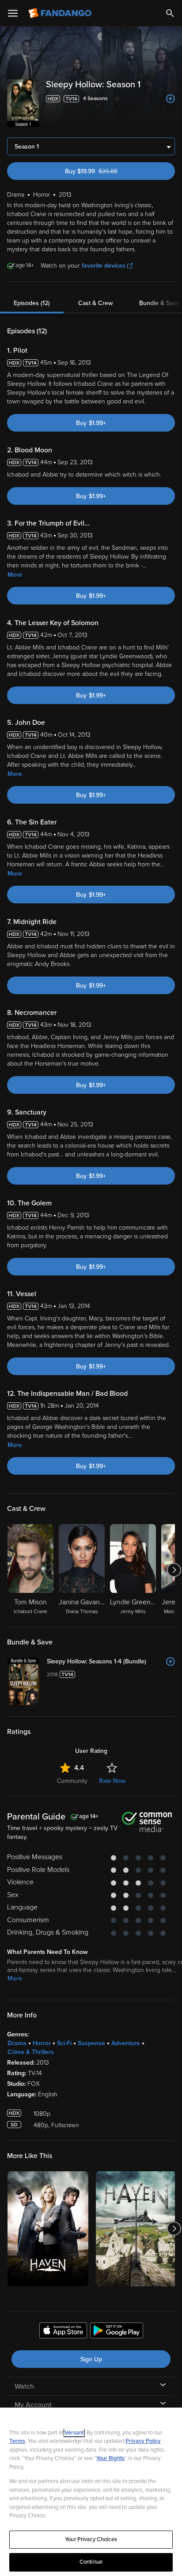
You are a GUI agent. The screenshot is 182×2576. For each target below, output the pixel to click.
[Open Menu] (13, 13)
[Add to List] (171, 99)
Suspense (91, 2043)
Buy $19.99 (107, 171)
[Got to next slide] (174, 1570)
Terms (17, 2441)
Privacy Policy (143, 2441)
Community (72, 1781)
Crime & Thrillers (31, 2052)
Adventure (126, 2043)
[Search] (170, 13)
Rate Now (112, 1781)
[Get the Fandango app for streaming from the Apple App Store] (63, 2332)
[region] (91, 2492)
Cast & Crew (95, 303)
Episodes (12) (32, 303)
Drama (17, 2043)
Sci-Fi (64, 2043)
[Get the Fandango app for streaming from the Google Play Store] (117, 2332)
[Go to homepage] (61, 13)
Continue (91, 2562)
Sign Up (91, 2359)
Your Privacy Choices (91, 2539)
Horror (42, 2043)
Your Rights (110, 2458)
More (15, 575)
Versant (74, 2433)
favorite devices (104, 266)
